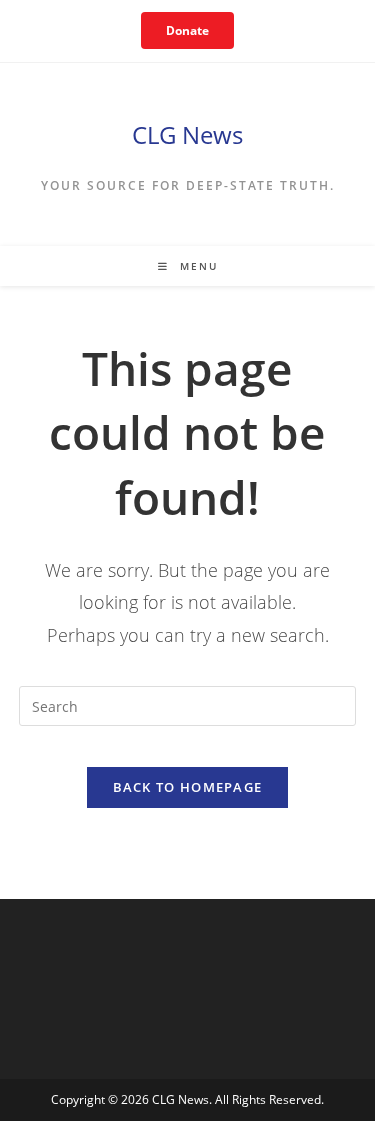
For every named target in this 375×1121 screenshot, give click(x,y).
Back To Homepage (188, 787)
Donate (187, 30)
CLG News (187, 134)
